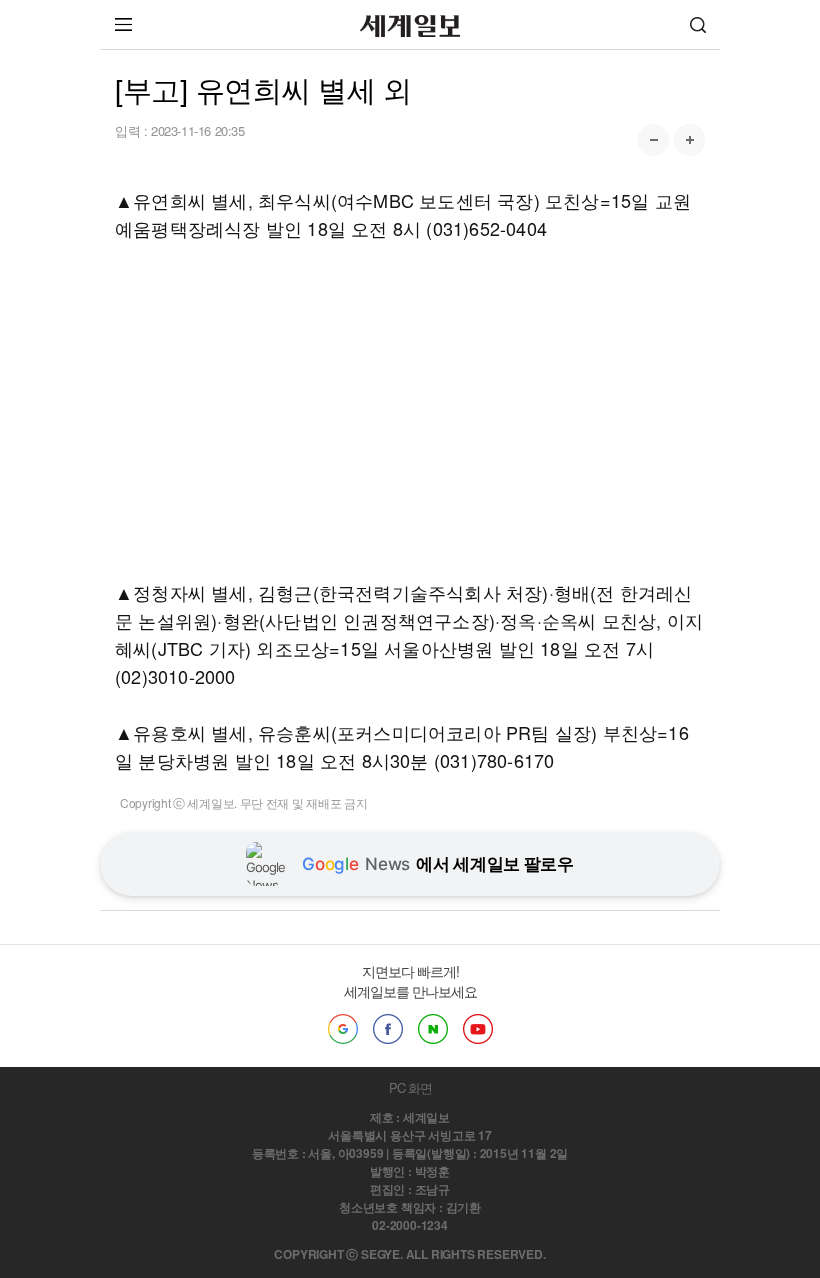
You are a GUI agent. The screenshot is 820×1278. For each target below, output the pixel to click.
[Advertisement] (410, 410)
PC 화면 (410, 1087)
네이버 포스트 (433, 1029)
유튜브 (478, 1029)
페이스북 (388, 1029)
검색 (698, 24)
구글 (343, 1029)
